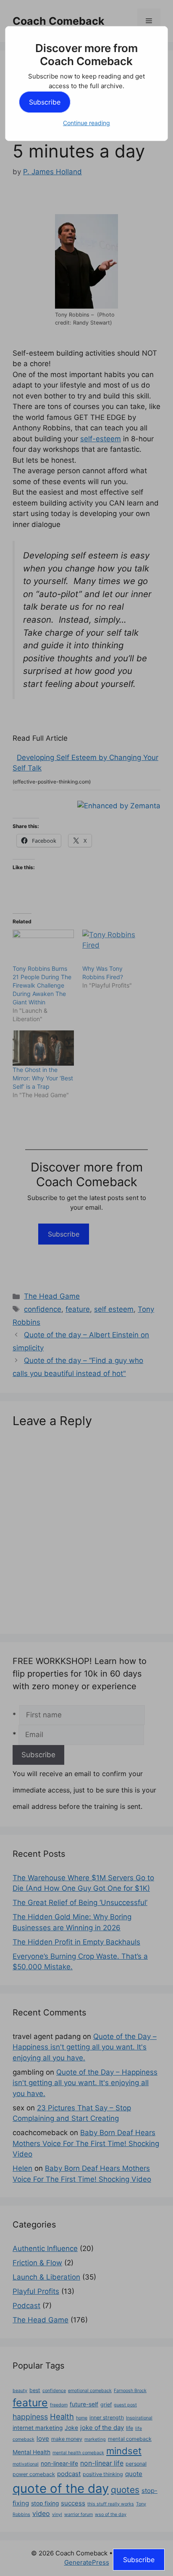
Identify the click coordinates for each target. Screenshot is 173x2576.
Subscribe (45, 102)
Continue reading (86, 123)
